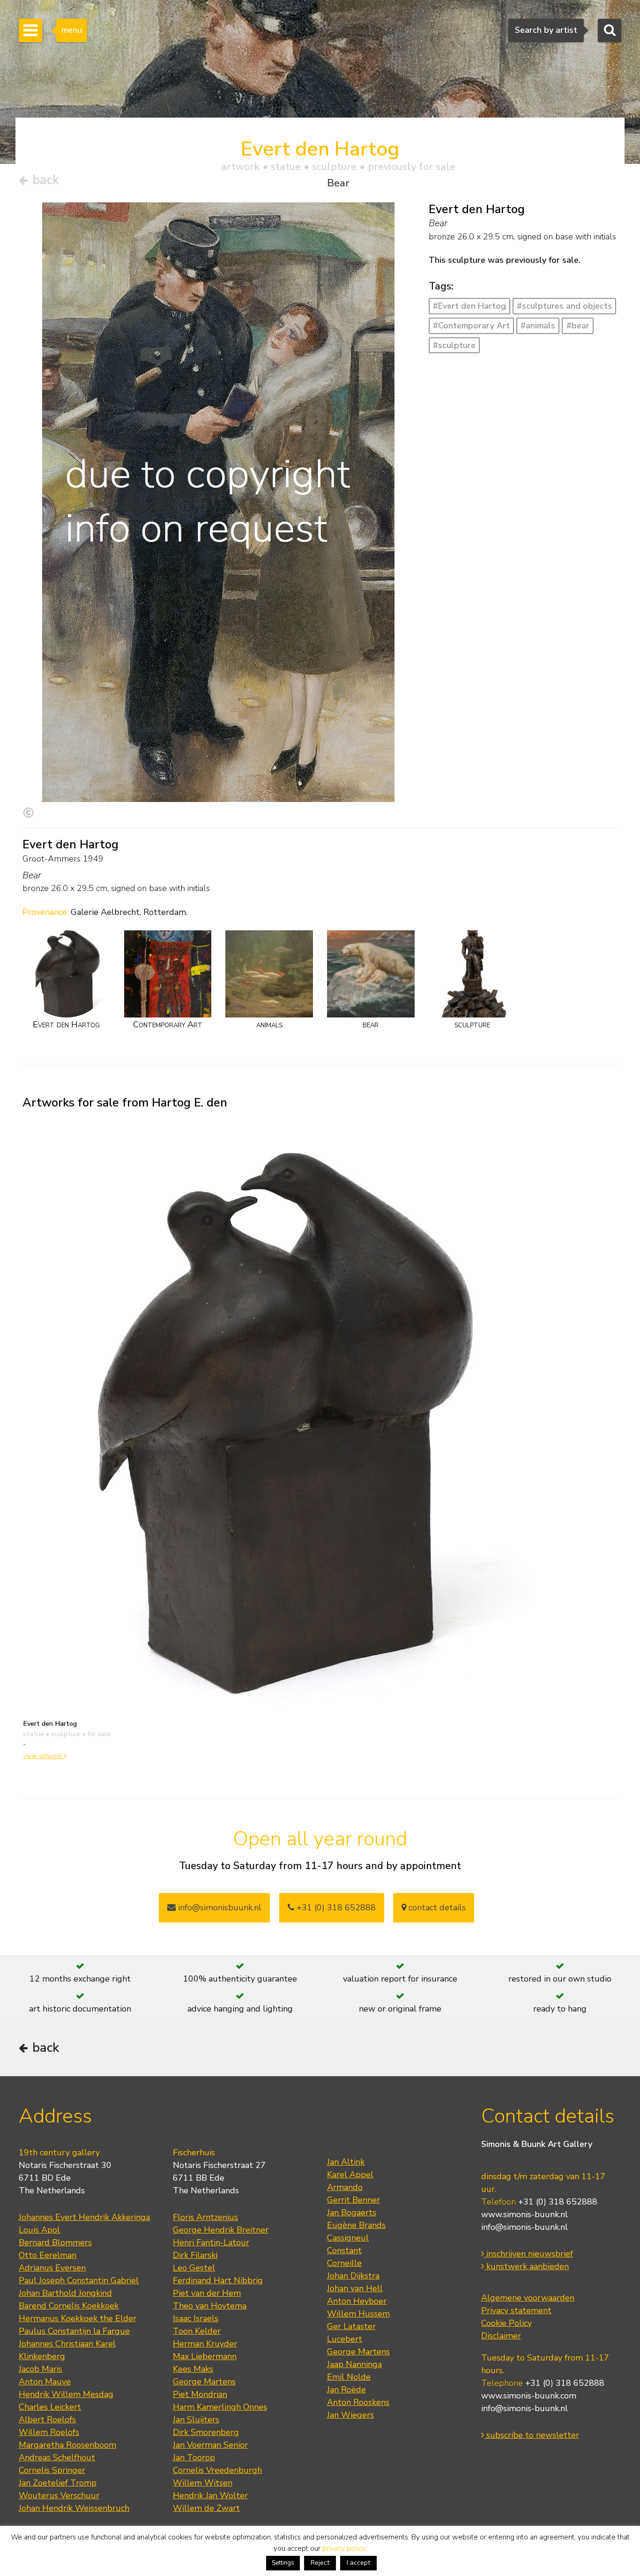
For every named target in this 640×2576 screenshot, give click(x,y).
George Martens (204, 2382)
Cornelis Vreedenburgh (217, 2470)
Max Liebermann (205, 2356)
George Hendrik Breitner (221, 2230)
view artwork (44, 1756)
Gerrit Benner (353, 2200)
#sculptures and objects (564, 306)
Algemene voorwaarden (528, 2298)
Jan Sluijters (196, 2420)
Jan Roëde (346, 2390)
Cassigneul (348, 2238)
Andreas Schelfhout (57, 2457)
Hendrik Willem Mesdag (66, 2394)
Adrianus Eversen (52, 2268)
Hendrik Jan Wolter (210, 2495)
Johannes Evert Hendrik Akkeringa (84, 2217)
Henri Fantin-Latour (211, 2242)
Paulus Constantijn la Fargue (74, 2331)
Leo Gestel (194, 2268)
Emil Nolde (349, 2377)
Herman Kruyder (205, 2344)
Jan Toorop (194, 2457)
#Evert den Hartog (469, 306)
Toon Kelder (197, 2331)
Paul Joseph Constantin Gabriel (79, 2280)
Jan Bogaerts (352, 2212)
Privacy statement (516, 2310)
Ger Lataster (351, 2326)
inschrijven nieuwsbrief (528, 2254)
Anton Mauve (45, 2382)
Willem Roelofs (49, 2432)
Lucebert (345, 2339)
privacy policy (344, 2548)
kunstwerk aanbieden (526, 2266)
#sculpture (454, 345)
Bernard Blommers (55, 2242)
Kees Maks (193, 2369)
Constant (344, 2250)
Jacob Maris (41, 2369)
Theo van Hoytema (210, 2306)
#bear (578, 326)
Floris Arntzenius (205, 2217)
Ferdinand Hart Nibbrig (218, 2280)
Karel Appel (350, 2175)
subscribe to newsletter (532, 2435)
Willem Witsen (203, 2483)
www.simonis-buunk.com (529, 2396)
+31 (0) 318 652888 (335, 1908)
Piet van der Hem (207, 2293)
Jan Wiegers (350, 2415)
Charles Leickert (50, 2407)
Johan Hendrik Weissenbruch (74, 2508)
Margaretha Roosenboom (67, 2445)
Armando (345, 2187)
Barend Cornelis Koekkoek (69, 2306)
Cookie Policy (506, 2323)
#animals (538, 326)
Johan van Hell (355, 2288)
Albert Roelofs (47, 2420)
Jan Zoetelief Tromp (58, 2483)
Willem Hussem (358, 2314)
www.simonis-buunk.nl (525, 2214)
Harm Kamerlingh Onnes (220, 2407)
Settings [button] (283, 2563)
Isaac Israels (196, 2318)
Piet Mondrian (200, 2394)
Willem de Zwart (206, 2508)
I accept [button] (358, 2563)
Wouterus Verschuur (59, 2495)
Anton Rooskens (358, 2402)
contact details (436, 1908)
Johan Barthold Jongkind (65, 2293)
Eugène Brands (356, 2225)
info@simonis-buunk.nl (525, 2227)
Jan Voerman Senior (210, 2445)
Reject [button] (320, 2563)
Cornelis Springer (52, 2470)
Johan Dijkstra (353, 2276)
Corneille (344, 2263)
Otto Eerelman (48, 2255)
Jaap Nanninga (354, 2364)
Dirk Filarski (195, 2255)
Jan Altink (346, 2162)
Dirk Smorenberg (206, 2432)
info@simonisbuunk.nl (219, 1908)
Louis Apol (39, 2230)
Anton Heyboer (357, 2301)
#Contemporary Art (471, 326)
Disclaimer (501, 2336)
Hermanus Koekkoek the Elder (78, 2318)
